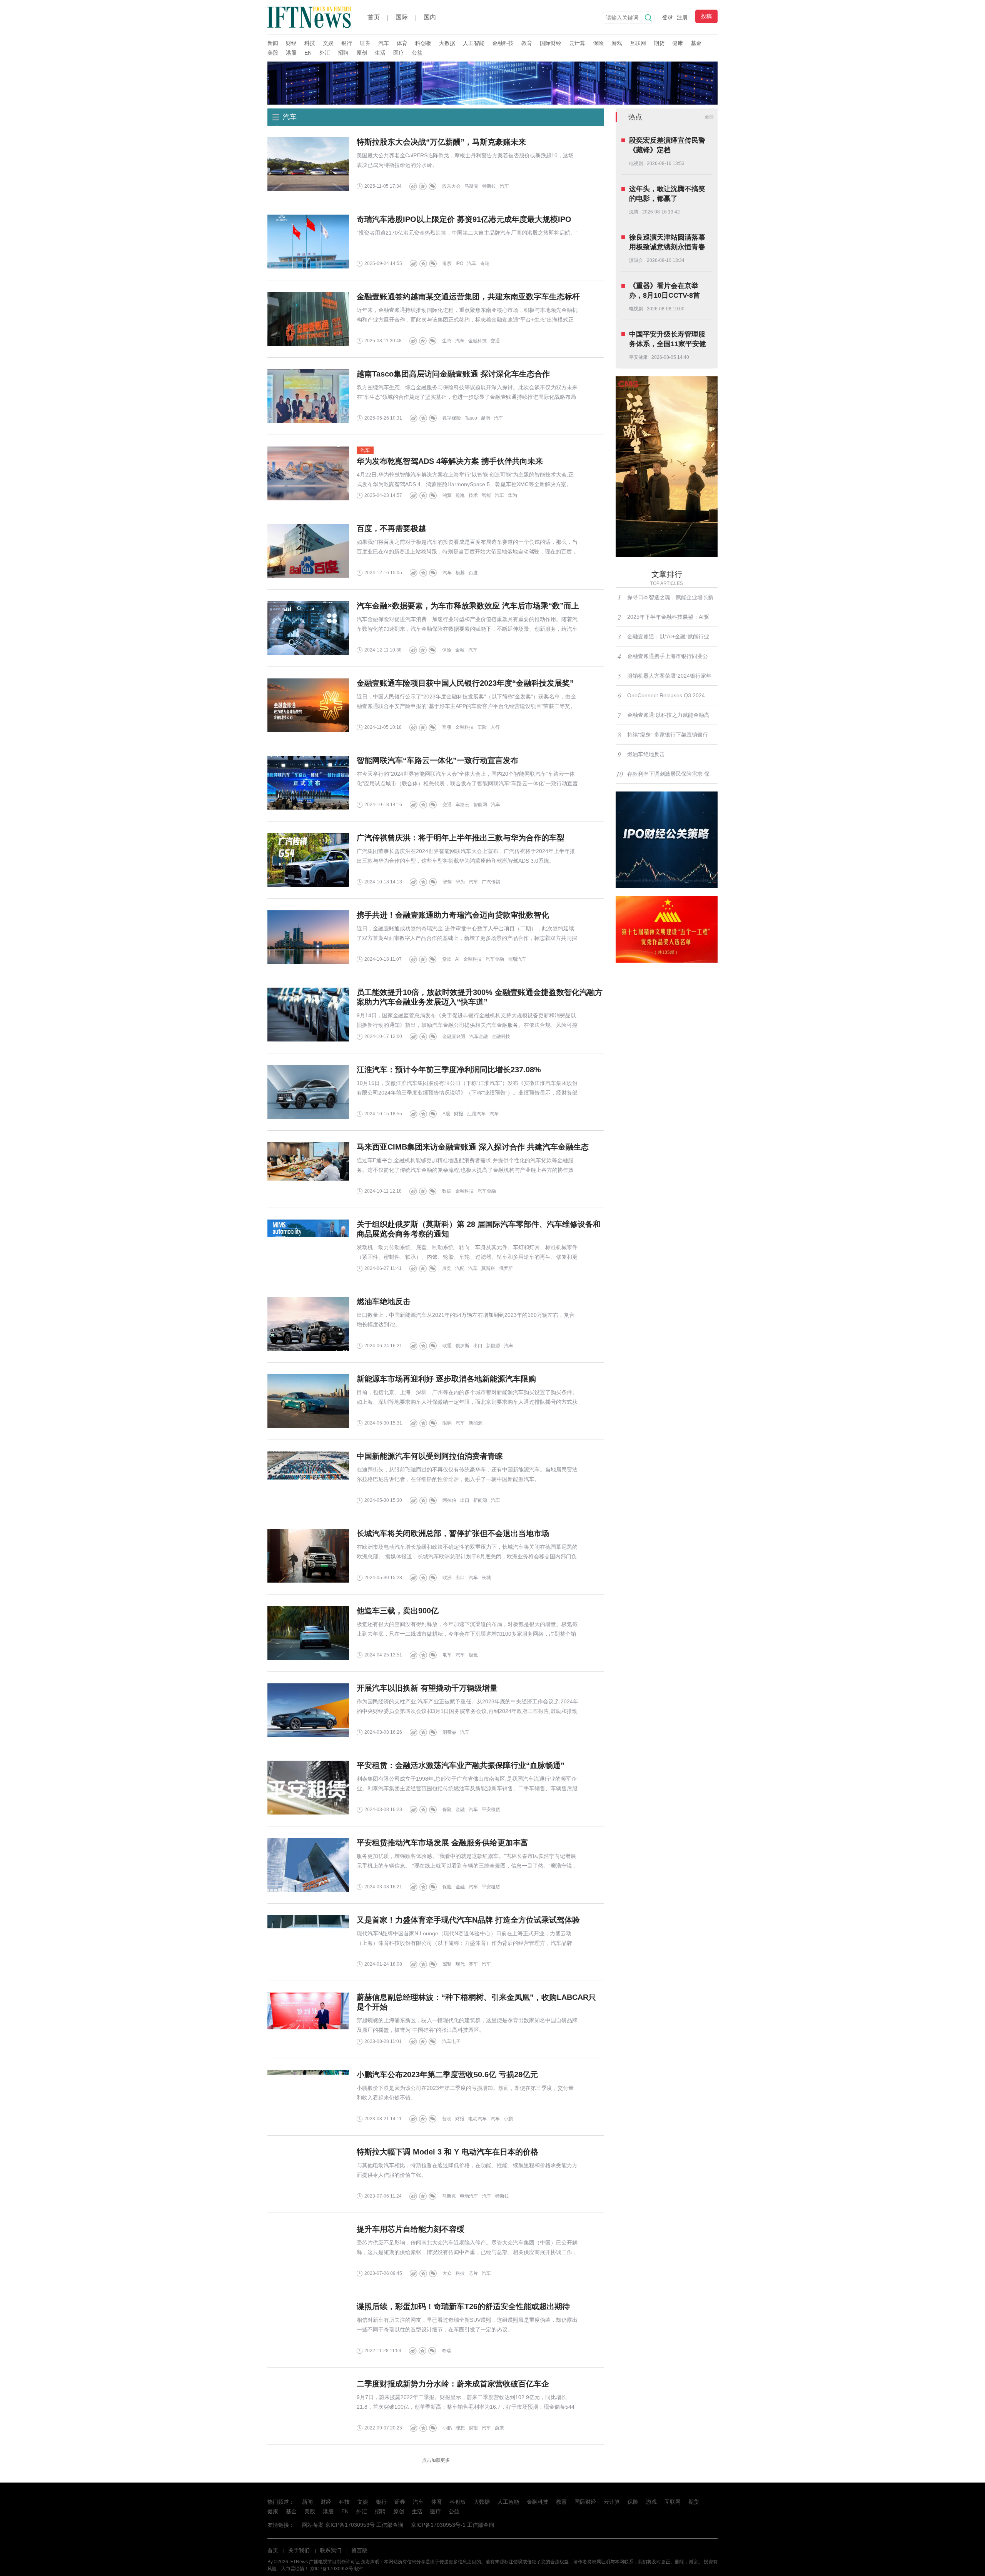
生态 (447, 341)
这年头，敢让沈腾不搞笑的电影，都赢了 (667, 194)
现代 (460, 1964)
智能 (486, 495)
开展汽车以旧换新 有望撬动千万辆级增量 (427, 1688)
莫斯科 (488, 1268)
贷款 (447, 959)
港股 (291, 53)
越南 (486, 418)
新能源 (493, 1346)
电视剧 (636, 163)
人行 (495, 727)
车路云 (462, 805)
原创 (362, 53)
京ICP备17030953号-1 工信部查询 (452, 2525)
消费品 (449, 1732)
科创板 (423, 43)
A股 (446, 1114)
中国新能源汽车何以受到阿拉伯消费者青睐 (430, 1456)
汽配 (460, 1268)
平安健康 (638, 357)
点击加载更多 (436, 2460)
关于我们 (299, 2550)
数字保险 (452, 418)
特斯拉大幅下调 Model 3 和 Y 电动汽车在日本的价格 (447, 2152)
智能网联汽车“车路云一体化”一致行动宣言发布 (437, 760)
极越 (460, 573)
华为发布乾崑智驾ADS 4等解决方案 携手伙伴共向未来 (450, 461)
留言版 (359, 2550)
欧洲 (447, 1578)
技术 (473, 495)
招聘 (343, 53)
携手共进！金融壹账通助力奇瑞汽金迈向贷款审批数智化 (453, 915)
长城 (486, 1578)
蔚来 (499, 2428)
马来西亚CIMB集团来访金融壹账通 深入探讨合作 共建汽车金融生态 (473, 1147)
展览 (447, 1268)
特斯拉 (489, 186)
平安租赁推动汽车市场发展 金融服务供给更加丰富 (442, 1843)
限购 (447, 1423)
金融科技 (503, 43)
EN (308, 53)
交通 (495, 341)
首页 (374, 17)
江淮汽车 (476, 1114)
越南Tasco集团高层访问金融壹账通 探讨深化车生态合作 (453, 374)
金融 (460, 650)
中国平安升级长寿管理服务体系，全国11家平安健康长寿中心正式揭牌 (668, 340)
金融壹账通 (454, 1036)
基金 (696, 43)
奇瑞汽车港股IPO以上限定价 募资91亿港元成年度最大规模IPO (464, 219)
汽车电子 (451, 2041)
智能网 (480, 805)
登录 (668, 17)
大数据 (447, 43)
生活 (380, 53)
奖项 (447, 727)
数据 (447, 1191)
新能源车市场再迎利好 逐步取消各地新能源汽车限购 (446, 1379)
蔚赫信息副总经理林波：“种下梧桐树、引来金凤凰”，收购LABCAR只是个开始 (476, 2002)
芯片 (473, 2273)
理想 (460, 2428)
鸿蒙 (447, 495)
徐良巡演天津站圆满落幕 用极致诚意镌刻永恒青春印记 (667, 243)
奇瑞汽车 (517, 959)
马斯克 (471, 186)
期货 (659, 43)
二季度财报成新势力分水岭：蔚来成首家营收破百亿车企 (453, 2384)
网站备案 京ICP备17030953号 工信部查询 (353, 2525)
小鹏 (508, 2119)
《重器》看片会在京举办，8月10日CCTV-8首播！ (664, 291)
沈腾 (634, 212)
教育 (527, 43)
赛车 (473, 1964)
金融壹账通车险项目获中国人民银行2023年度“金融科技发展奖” (465, 683)
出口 (478, 1346)
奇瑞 (485, 263)
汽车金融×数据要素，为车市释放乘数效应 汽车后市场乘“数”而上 (468, 606)
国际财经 (551, 43)
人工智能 (474, 43)
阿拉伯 (449, 1500)
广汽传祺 (491, 882)
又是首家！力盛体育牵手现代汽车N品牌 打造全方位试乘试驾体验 (468, 1920)
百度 (473, 573)
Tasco (471, 418)
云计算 (577, 43)
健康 (678, 43)
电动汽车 (477, 2119)
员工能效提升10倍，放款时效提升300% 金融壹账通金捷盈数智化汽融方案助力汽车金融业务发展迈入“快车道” (480, 997)
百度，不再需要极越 (391, 528)
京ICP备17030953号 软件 (337, 2569)
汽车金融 (495, 959)
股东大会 (451, 186)
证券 (365, 43)
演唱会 (636, 260)
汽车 (384, 43)
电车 (447, 1655)
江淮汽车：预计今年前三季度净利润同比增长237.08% (449, 1070)
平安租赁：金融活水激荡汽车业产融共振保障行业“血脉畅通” (461, 1765)
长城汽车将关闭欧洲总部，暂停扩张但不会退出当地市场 (453, 1533)
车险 (482, 727)
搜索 (648, 18)
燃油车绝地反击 (384, 1301)
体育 (402, 43)
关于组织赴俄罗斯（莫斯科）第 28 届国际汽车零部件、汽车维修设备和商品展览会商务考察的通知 (479, 1229)
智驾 (447, 882)
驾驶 (447, 1964)
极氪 (473, 1655)
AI (457, 959)
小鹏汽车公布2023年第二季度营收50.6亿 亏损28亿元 (447, 2074)
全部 (709, 117)
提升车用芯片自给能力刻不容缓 (411, 2229)
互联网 (638, 43)
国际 (402, 17)
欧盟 (447, 1346)
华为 (513, 495)
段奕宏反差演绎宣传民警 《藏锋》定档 (667, 145)
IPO (459, 263)
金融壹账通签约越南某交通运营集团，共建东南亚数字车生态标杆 (468, 297)
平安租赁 (491, 1810)
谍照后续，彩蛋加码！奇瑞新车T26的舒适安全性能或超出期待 (463, 2306)
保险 (598, 43)
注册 (682, 17)
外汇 (325, 53)
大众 (447, 2273)
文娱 (328, 43)
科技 (310, 43)
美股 (273, 53)
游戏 (617, 43)
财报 (459, 1114)
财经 (291, 43)
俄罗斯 (506, 1268)
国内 (430, 17)
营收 (447, 2119)
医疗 (399, 53)
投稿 (706, 16)
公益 (417, 53)
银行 (347, 43)
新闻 (273, 43)
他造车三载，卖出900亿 (398, 1611)
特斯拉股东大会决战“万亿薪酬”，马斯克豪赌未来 (441, 142)
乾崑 (460, 495)
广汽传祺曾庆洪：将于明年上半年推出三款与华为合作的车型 (461, 838)
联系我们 (331, 2550)
